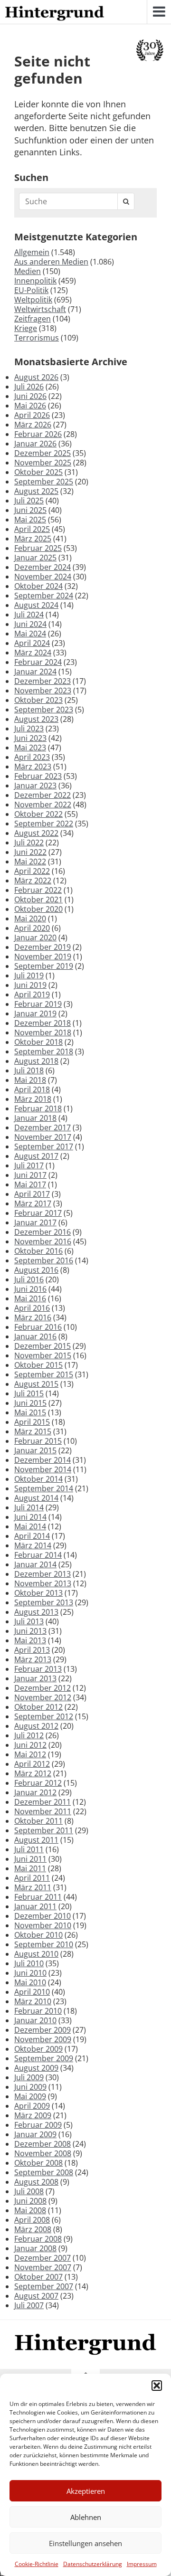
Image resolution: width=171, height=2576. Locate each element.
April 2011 (32, 1878)
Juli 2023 (29, 729)
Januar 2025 (35, 558)
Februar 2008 (38, 2239)
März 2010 (33, 2001)
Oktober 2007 (38, 2277)
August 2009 (36, 2068)
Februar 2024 (38, 662)
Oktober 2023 (38, 700)
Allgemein (32, 252)
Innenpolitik (35, 281)
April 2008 (32, 2220)
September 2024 (44, 596)
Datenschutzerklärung (93, 2564)
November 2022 (43, 805)
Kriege (26, 328)
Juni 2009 (30, 2087)
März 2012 (33, 1773)
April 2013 (32, 1650)
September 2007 (44, 2286)
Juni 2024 (30, 624)
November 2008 (43, 2153)
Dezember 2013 (43, 1574)
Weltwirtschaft (40, 309)
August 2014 (36, 1498)
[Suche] (126, 201)
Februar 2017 (38, 1213)
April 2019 (32, 994)
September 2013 (44, 1602)
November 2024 (43, 577)
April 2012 (32, 1764)
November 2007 (43, 2267)
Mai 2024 (30, 634)
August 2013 (36, 1612)
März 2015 (33, 1431)
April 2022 (32, 871)
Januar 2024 (35, 672)
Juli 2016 (29, 1279)
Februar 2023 (38, 776)
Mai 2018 (30, 1080)
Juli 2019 (29, 975)
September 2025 (44, 482)
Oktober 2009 (38, 2049)
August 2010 (36, 1954)
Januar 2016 (35, 1336)
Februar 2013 (38, 1669)
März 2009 (33, 2115)
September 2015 (44, 1374)
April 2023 (32, 757)
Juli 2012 (29, 1735)
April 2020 (32, 928)
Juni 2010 (30, 1973)
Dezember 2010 (43, 1916)
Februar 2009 (38, 2125)
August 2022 (36, 833)
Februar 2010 (38, 2011)
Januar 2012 (35, 1792)
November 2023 (43, 691)
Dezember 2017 (43, 1127)
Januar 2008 (35, 2248)
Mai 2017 (30, 1184)
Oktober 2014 (38, 1479)
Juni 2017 (30, 1175)
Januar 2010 (35, 2020)
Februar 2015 (38, 1441)
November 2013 (43, 1583)
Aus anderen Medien (51, 262)
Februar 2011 (38, 1897)
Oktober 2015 (38, 1365)
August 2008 (36, 2182)
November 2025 (43, 463)
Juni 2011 (30, 1859)
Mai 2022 (30, 862)
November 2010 (43, 1925)
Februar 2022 (38, 890)
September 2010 (44, 1944)
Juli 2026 (29, 387)
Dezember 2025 (43, 453)
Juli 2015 (29, 1393)
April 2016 (32, 1308)
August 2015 (36, 1384)
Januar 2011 (35, 1906)
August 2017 (36, 1156)
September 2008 (44, 2172)
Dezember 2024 (43, 567)
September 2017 (44, 1146)
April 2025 (32, 529)
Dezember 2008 (43, 2144)
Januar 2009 (35, 2134)
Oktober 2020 (38, 909)
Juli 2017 (29, 1165)
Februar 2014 (38, 1555)
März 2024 (33, 653)
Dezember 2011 (43, 1802)
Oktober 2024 (38, 586)
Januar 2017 (35, 1222)
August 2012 (36, 1726)
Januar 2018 (35, 1118)
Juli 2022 (29, 843)
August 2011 (36, 1840)
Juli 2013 (29, 1621)
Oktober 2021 (38, 900)
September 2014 (44, 1488)
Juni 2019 (30, 985)
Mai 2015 (30, 1412)
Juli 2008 (29, 2191)
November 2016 (43, 1241)
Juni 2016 (30, 1289)
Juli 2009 (29, 2077)
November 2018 (43, 1032)
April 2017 (32, 1194)
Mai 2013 (30, 1640)
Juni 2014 (30, 1517)
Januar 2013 (35, 1678)
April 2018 (32, 1089)
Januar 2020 (35, 938)
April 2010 (32, 1992)
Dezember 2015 (43, 1346)
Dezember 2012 (43, 1688)
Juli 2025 (29, 501)
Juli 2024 (29, 615)
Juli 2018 (29, 1070)
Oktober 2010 (38, 1935)
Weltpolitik (33, 300)
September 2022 (44, 824)
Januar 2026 (35, 444)
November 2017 (43, 1137)
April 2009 (32, 2106)
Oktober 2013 (38, 1593)
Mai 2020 (30, 919)
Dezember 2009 (43, 2030)
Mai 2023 (30, 748)
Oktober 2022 (38, 814)
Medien (28, 271)
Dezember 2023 (43, 681)
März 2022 (33, 881)
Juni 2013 (30, 1631)
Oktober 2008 (38, 2163)
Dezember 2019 (43, 947)
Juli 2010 (29, 1963)
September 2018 (44, 1051)
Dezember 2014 (43, 1460)
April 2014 (32, 1536)
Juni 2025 (30, 510)
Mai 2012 (30, 1754)
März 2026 (33, 425)
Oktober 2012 (38, 1707)
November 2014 (43, 1469)
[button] (157, 2386)
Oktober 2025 (38, 472)
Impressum (142, 2564)
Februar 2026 (38, 434)
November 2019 (43, 957)
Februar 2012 (38, 1783)
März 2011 (33, 1887)
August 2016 (36, 1270)
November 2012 (43, 1697)
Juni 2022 (30, 852)
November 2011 (43, 1811)
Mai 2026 (30, 406)
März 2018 (33, 1099)
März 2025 (33, 539)
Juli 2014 (29, 1507)
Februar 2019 (38, 1004)
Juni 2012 (30, 1745)
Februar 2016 (38, 1327)
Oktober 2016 (38, 1251)
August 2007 (36, 2296)
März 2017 (33, 1203)
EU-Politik (31, 290)
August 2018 (36, 1061)
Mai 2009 (30, 2096)
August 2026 (36, 377)
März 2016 (33, 1317)
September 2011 (44, 1830)
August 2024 (36, 605)
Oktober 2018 (38, 1042)
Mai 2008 (30, 2210)
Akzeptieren (86, 2491)
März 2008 (33, 2229)
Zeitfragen (33, 319)
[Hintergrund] (55, 14)
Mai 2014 (30, 1526)
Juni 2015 (30, 1403)
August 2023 (36, 719)
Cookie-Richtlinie (37, 2564)
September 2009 (44, 2058)
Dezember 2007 (43, 2258)
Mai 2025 (30, 520)
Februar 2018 (38, 1108)
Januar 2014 (35, 1564)
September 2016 (44, 1260)
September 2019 (44, 966)
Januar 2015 (35, 1450)
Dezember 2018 (43, 1023)
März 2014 (33, 1545)
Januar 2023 (35, 786)
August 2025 (36, 491)
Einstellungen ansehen (85, 2543)
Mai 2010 (30, 1982)
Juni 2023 (30, 738)
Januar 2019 (35, 1013)
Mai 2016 (30, 1298)
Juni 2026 (30, 396)
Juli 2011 (29, 1849)
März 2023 (33, 767)
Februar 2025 (38, 548)
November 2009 (43, 2039)
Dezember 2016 (43, 1232)
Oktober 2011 (38, 1821)
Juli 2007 (29, 2305)
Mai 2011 (30, 1868)
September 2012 (44, 1716)
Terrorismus (37, 338)
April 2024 (32, 643)
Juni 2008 (30, 2201)
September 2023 (44, 710)
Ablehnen (86, 2517)
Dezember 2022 (43, 795)
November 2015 (43, 1355)
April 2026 (32, 415)
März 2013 (33, 1659)
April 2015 (32, 1422)
